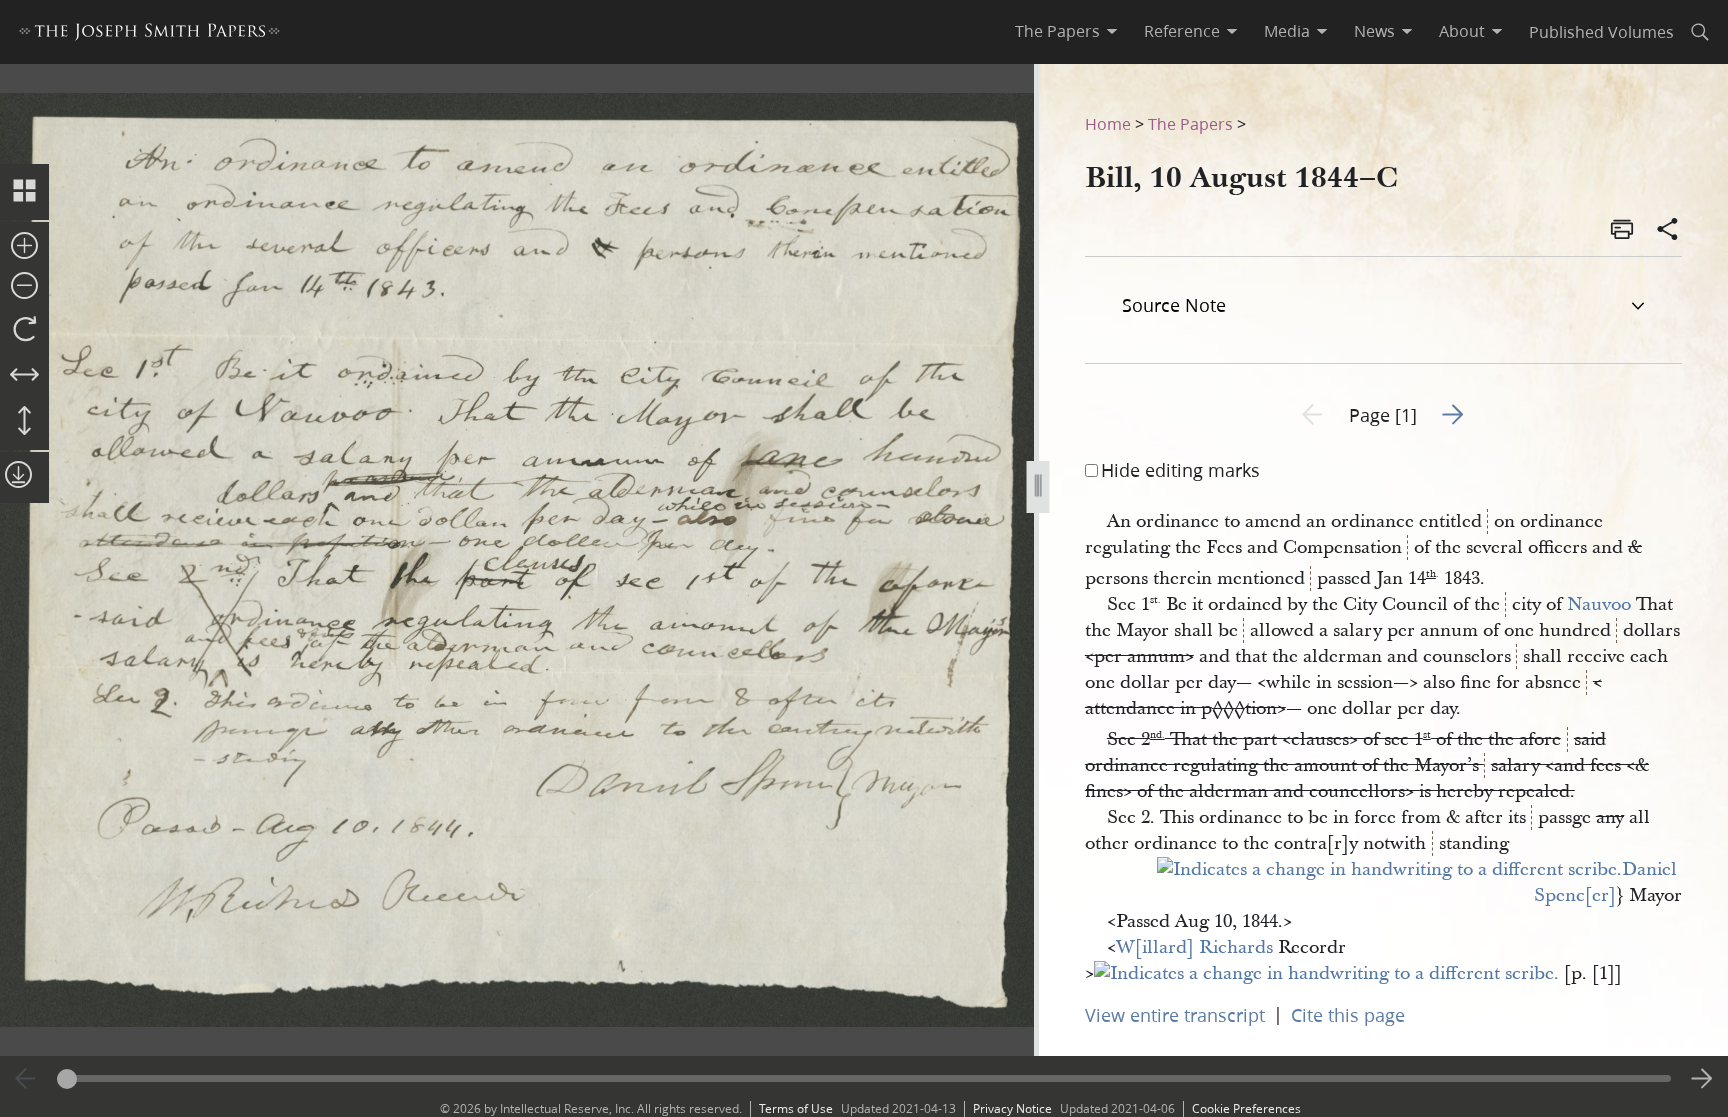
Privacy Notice (1012, 1108)
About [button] (1462, 31)
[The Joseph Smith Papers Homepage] (149, 34)
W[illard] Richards (1194, 947)
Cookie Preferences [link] (1246, 1108)
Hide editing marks (1180, 470)
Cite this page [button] (1348, 1015)
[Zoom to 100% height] (24, 422)
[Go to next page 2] (1702, 1079)
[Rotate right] (24, 330)
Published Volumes (1601, 31)
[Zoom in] (24, 247)
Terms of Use (796, 1108)
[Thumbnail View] (24, 192)
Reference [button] (1182, 31)
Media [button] (1287, 31)
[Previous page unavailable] (26, 1079)
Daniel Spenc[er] (1608, 882)
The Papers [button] (1057, 31)
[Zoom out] (24, 287)
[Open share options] (1668, 231)
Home (1108, 123)
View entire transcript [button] (1175, 1015)
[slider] (864, 1078)
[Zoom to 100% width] (24, 376)
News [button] (1374, 31)
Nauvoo (1599, 604)
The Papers (1190, 123)
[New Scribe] (1389, 869)
